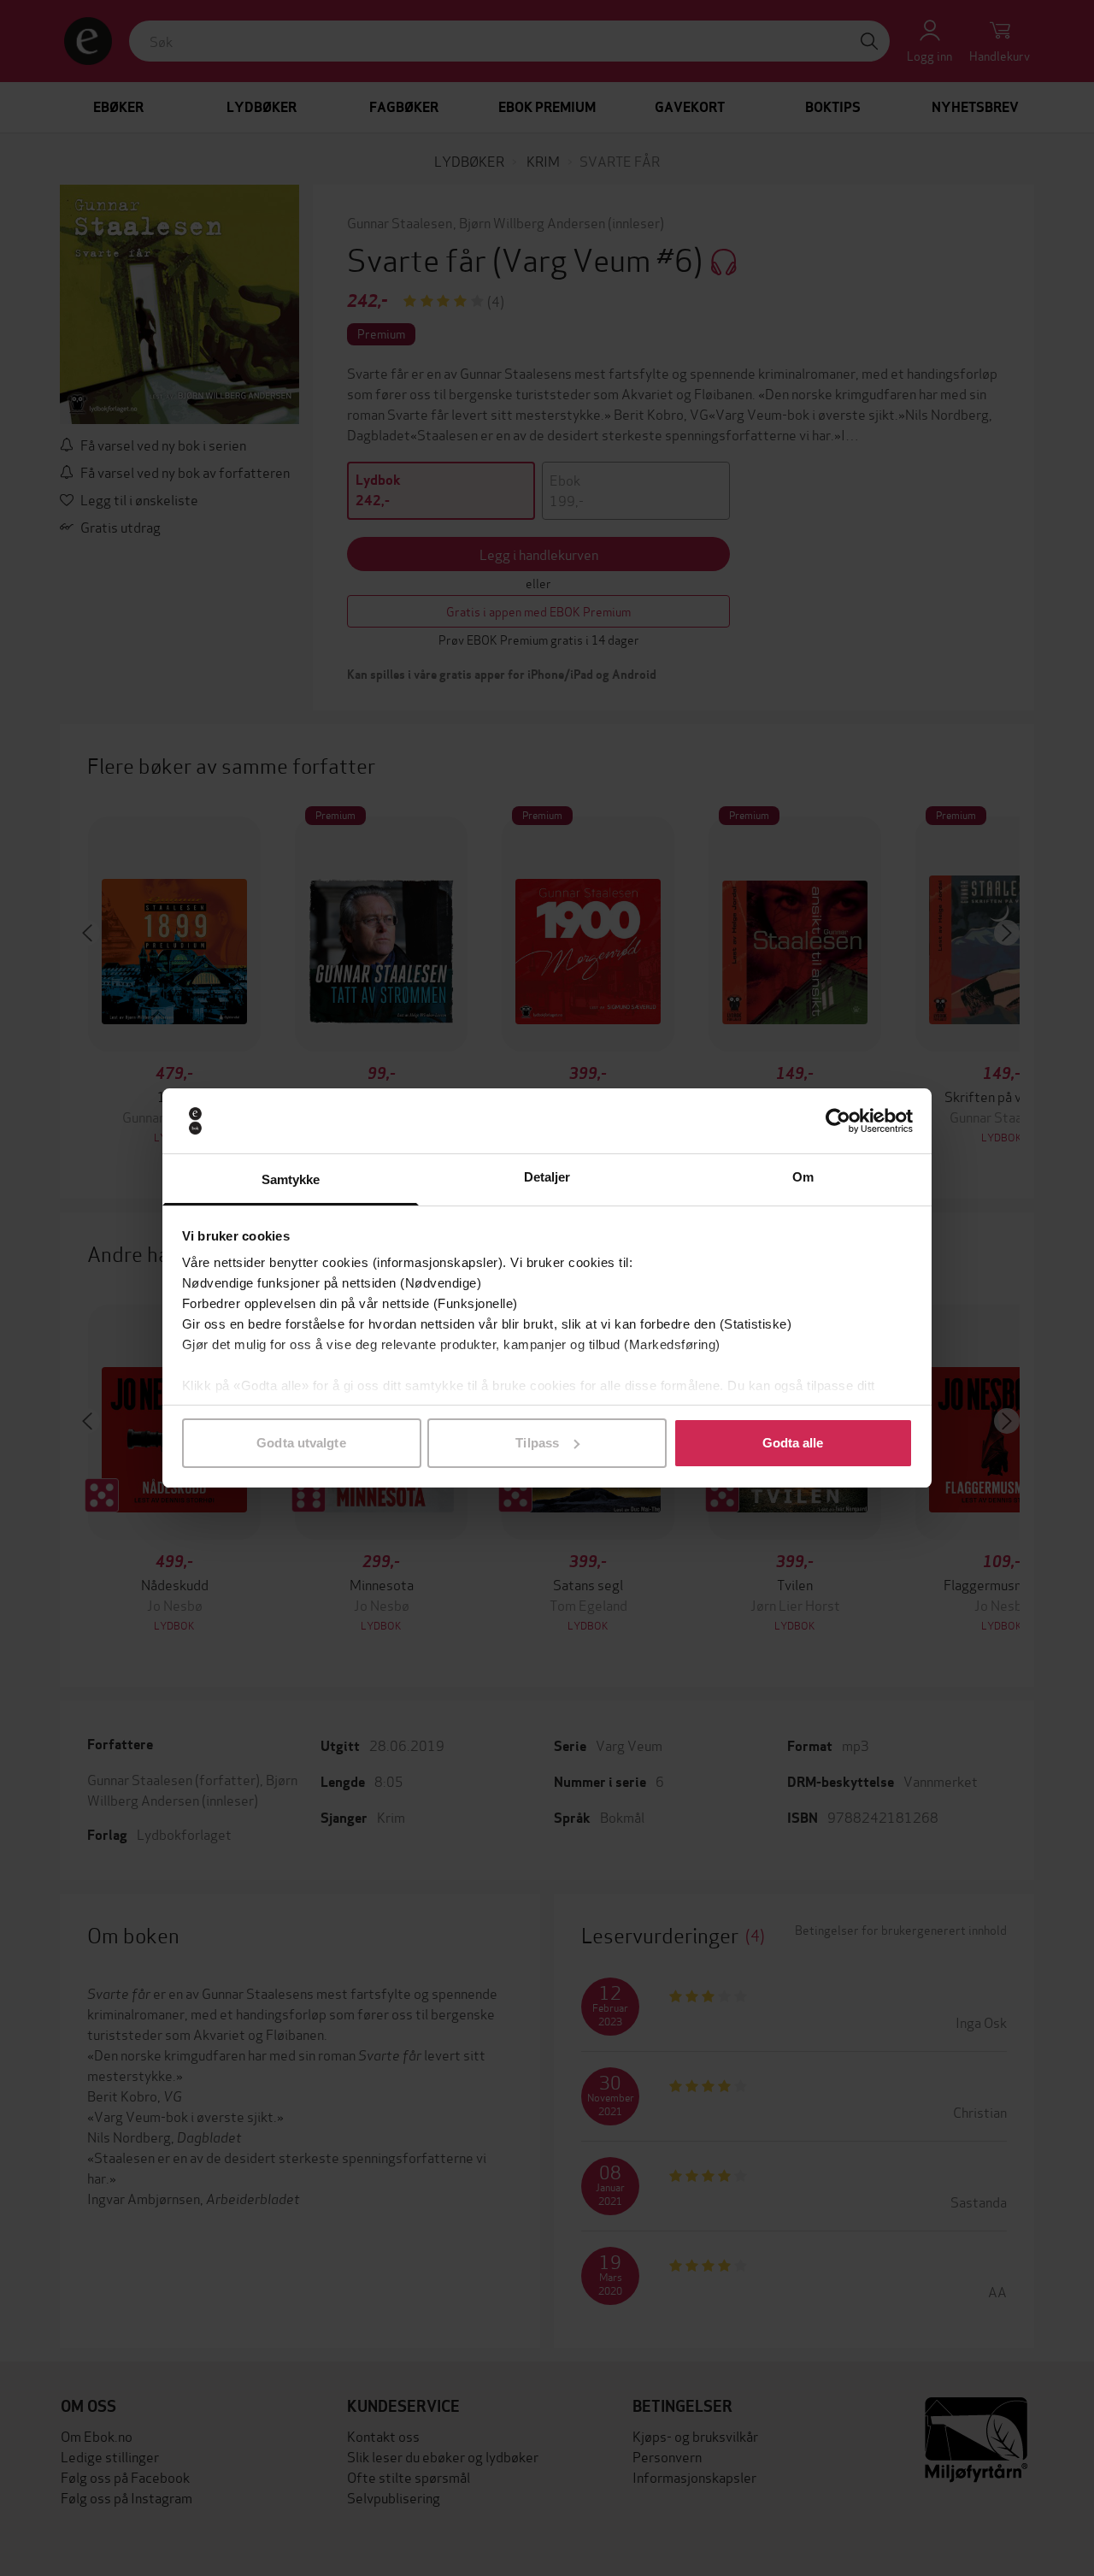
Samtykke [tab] (291, 1179)
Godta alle (793, 1443)
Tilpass (537, 1443)
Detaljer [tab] (547, 1177)
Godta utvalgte (301, 1443)
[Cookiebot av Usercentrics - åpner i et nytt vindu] (838, 1121)
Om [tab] (803, 1177)
